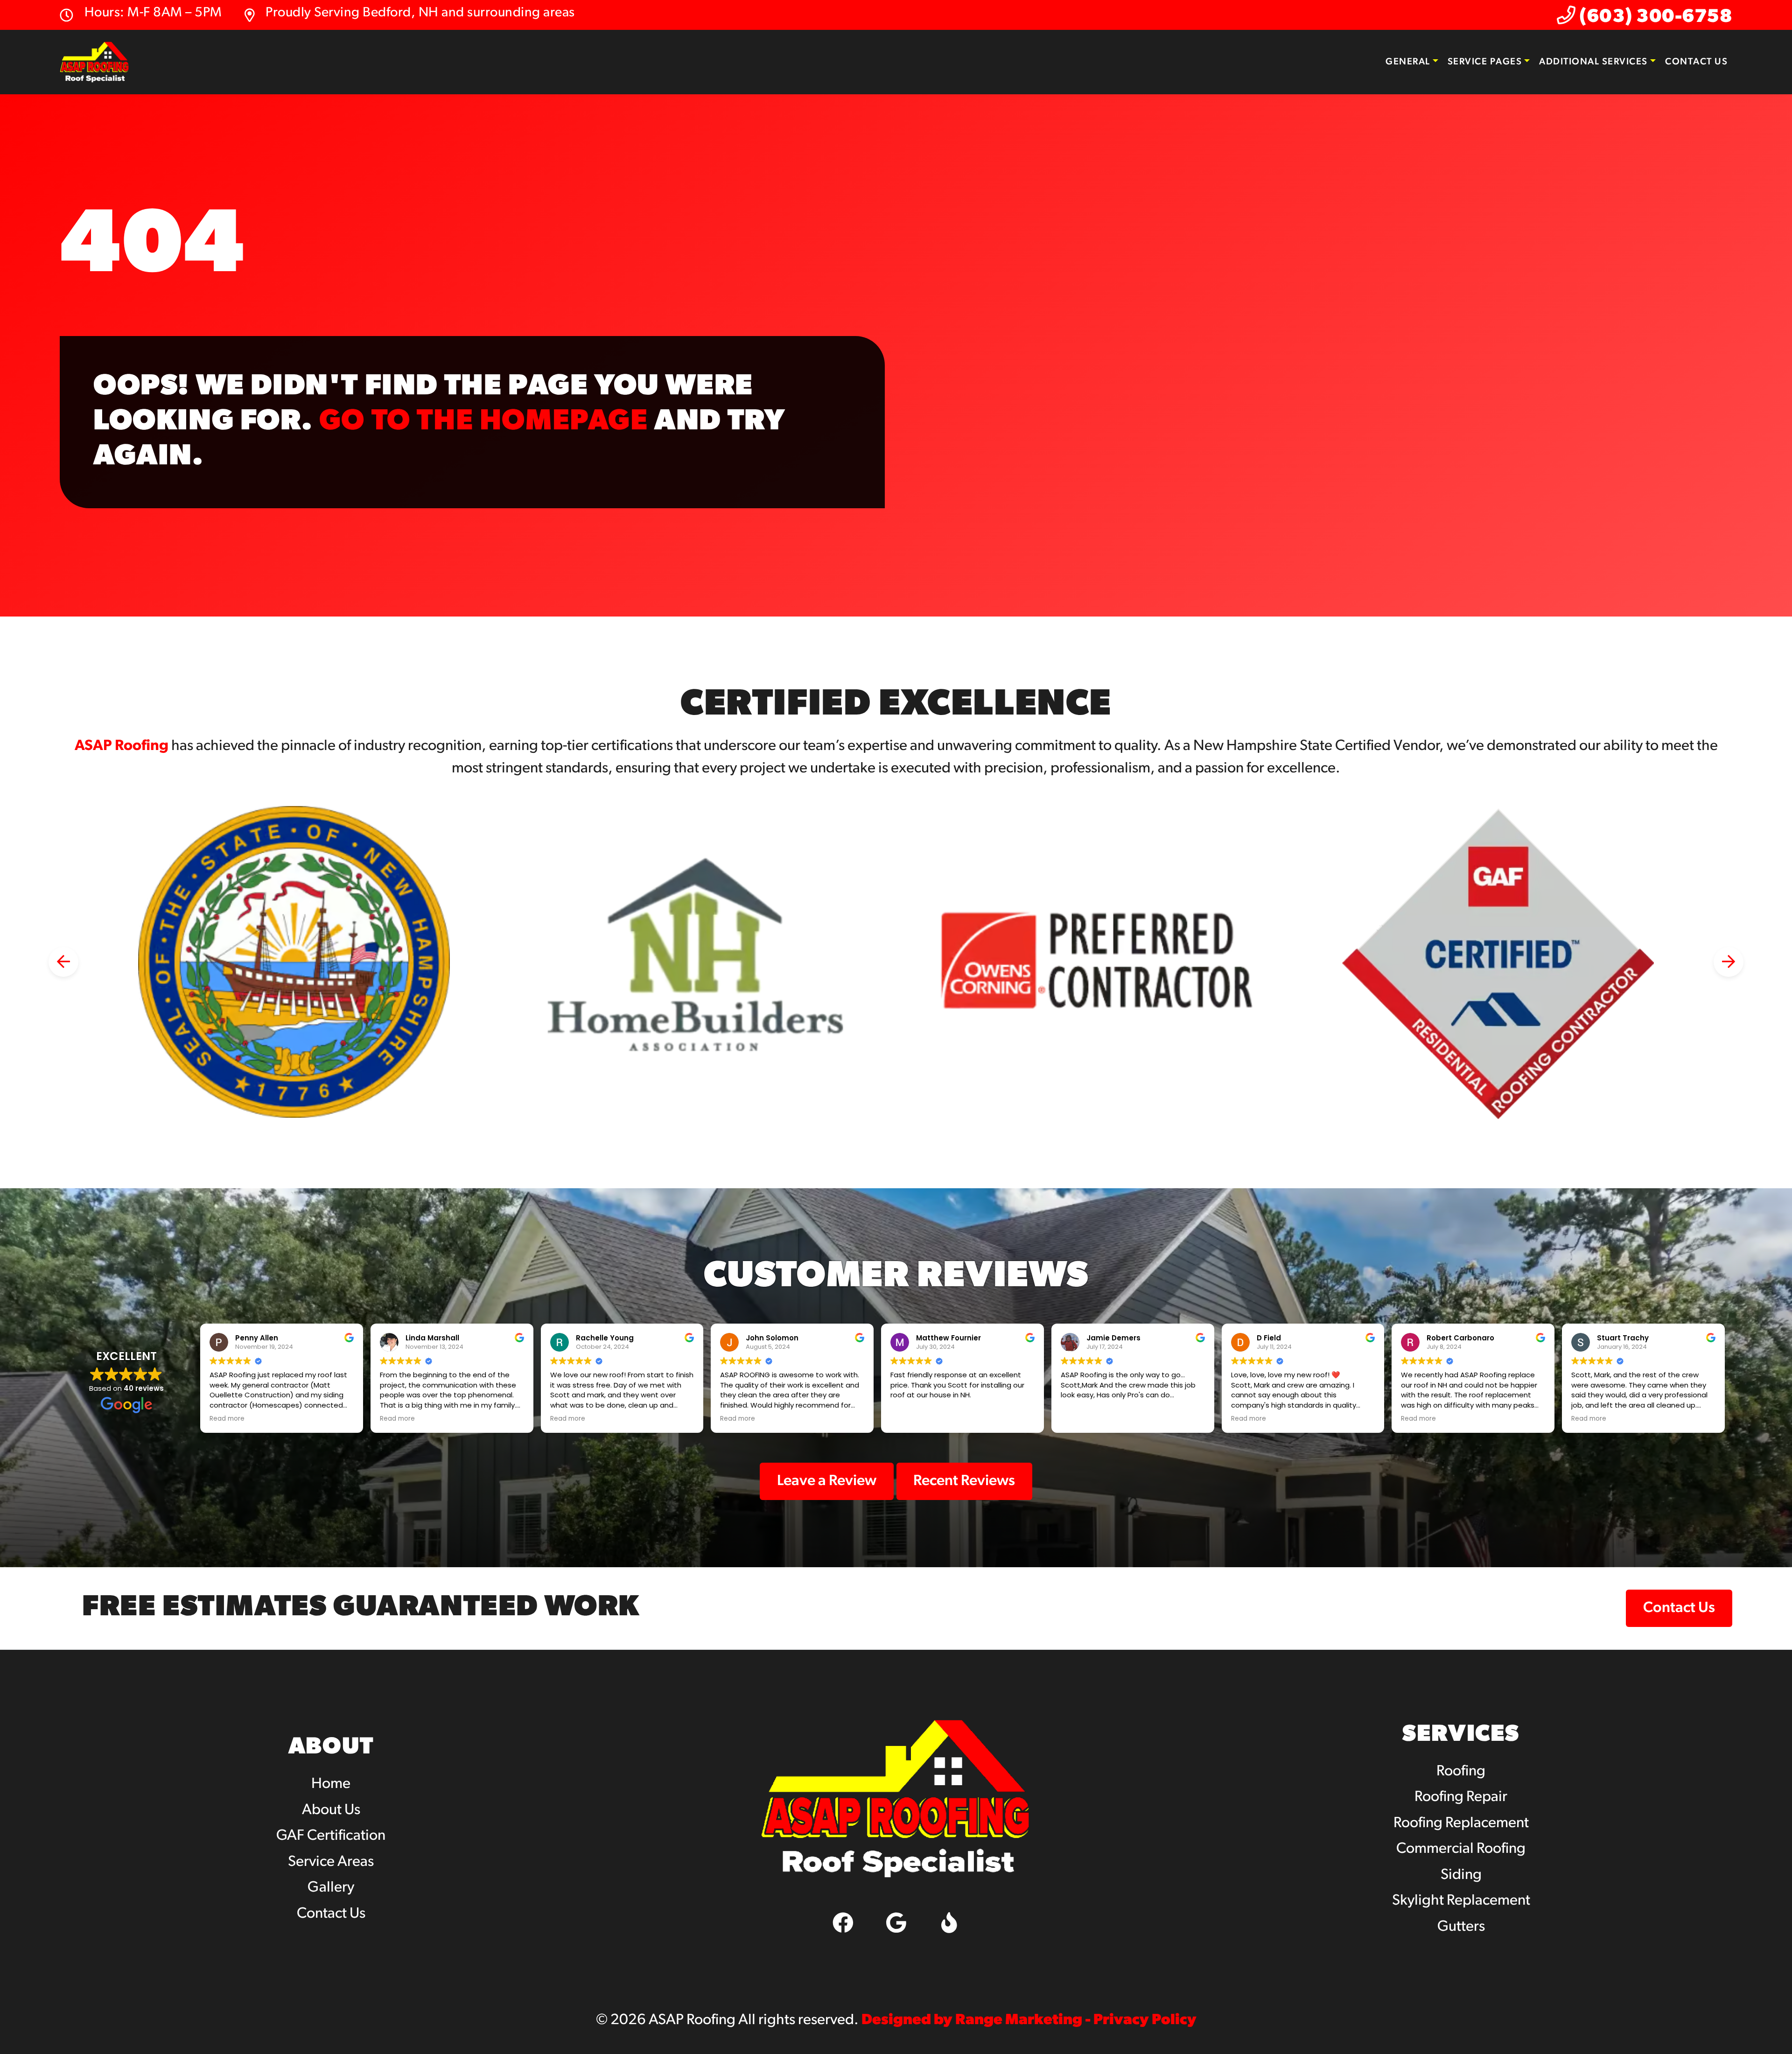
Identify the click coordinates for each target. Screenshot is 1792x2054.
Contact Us (1696, 62)
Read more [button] (227, 1419)
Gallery (331, 1888)
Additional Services (1593, 62)
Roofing (1461, 1772)
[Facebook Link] (843, 1922)
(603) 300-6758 (1654, 17)
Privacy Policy (1145, 2020)
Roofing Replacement (1461, 1823)
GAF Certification (331, 1836)
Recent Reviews (964, 1481)
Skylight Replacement (1461, 1901)
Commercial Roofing (1461, 1849)
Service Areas (331, 1862)
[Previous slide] (63, 962)
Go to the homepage (484, 422)
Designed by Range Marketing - (977, 2020)
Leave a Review (827, 1481)
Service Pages (1485, 62)
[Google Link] (896, 1922)
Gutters (1461, 1927)
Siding (1461, 1875)
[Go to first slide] (1729, 962)
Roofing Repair (1461, 1797)
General (1408, 62)
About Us (331, 1810)
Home (331, 1784)
